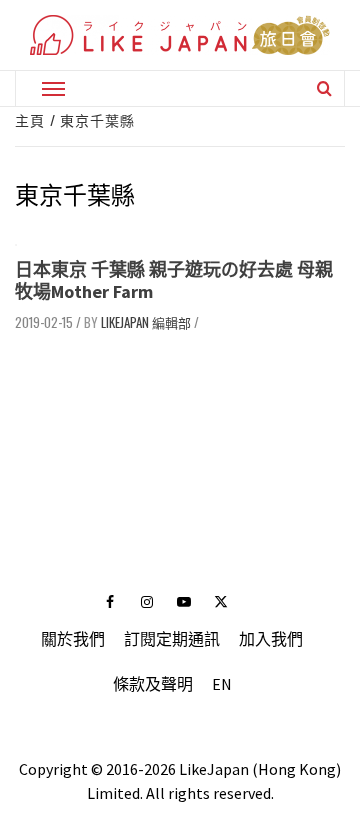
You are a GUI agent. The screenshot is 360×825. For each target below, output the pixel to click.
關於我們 (73, 639)
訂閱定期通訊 (172, 639)
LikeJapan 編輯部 (146, 322)
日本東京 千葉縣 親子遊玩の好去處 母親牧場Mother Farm (174, 280)
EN (222, 684)
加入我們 (271, 639)
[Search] (324, 88)
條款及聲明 (153, 684)
